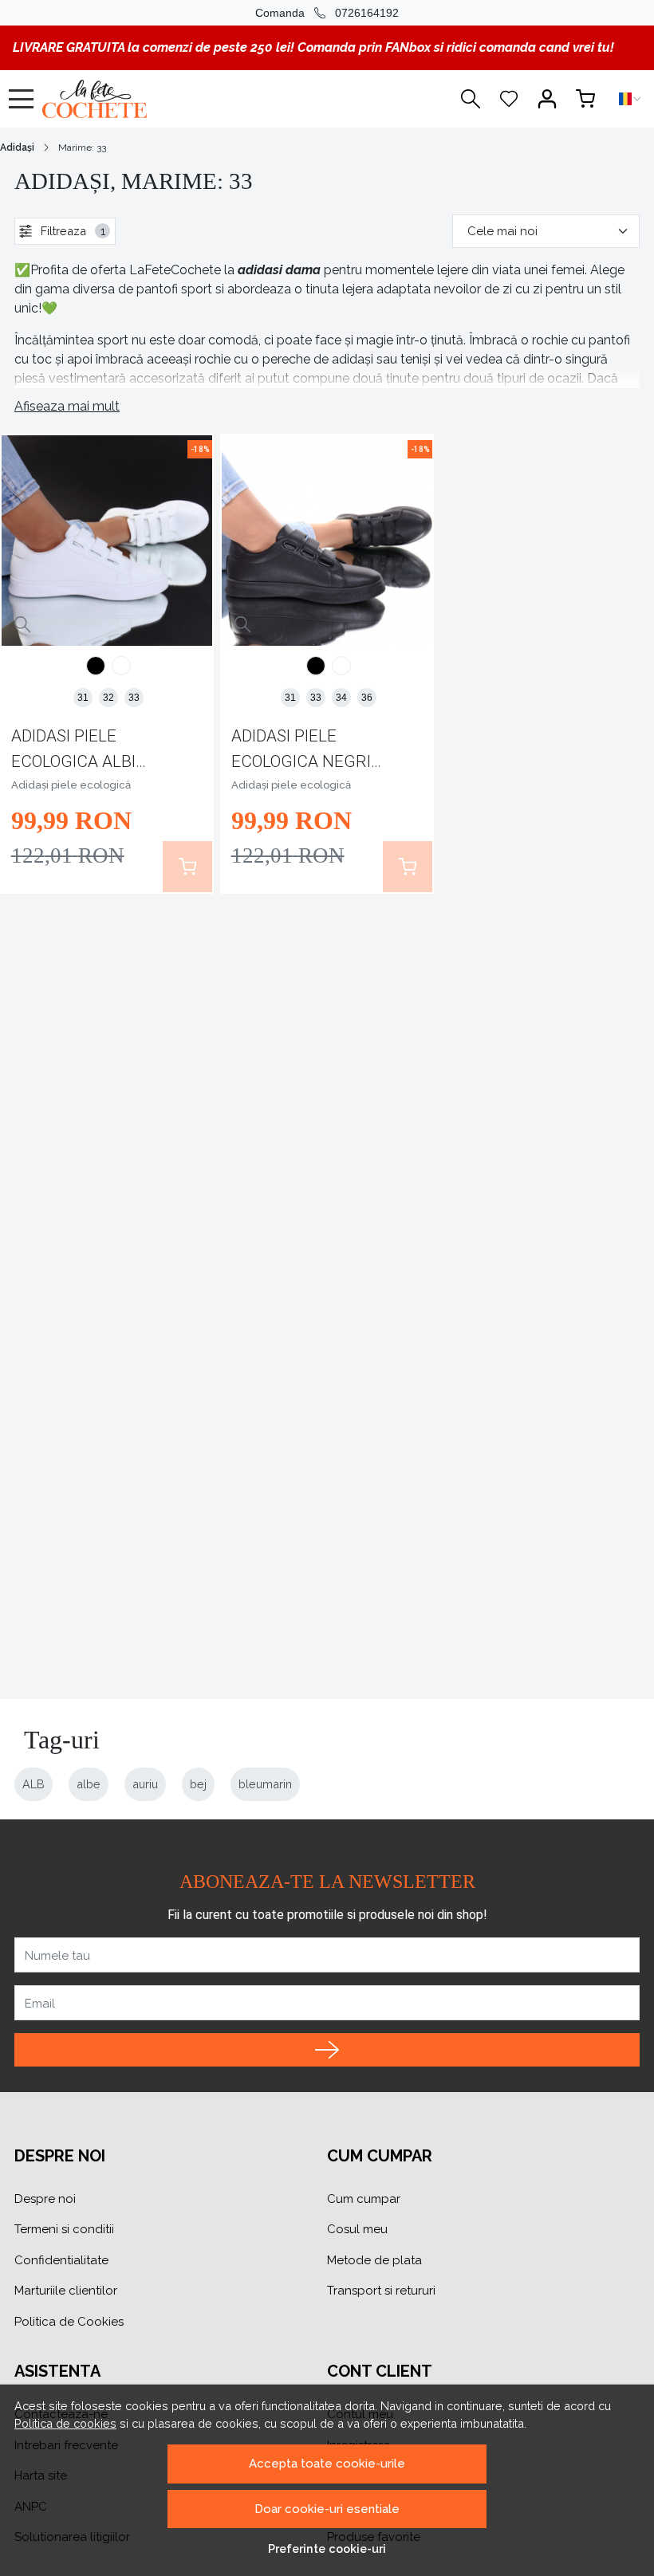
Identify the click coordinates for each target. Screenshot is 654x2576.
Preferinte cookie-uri (327, 2548)
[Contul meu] (547, 99)
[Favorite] (509, 99)
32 (108, 698)
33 (134, 698)
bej (198, 1784)
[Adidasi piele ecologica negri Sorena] (96, 668)
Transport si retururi (381, 2291)
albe (89, 1784)
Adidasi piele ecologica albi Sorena (73, 751)
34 (341, 698)
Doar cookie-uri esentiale (327, 2509)
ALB (33, 1784)
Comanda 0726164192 (327, 13)
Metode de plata (374, 2260)
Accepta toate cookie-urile (327, 2464)
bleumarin (265, 1784)
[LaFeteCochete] (138, 99)
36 (367, 698)
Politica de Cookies (69, 2322)
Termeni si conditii (64, 2229)
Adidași (17, 147)
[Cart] (585, 99)
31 (83, 698)
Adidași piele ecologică (71, 785)
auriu (145, 1784)
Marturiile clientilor (66, 2291)
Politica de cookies (65, 2423)
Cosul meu (357, 2229)
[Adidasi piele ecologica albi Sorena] (121, 668)
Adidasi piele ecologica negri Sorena (301, 751)
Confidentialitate (61, 2260)
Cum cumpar (364, 2199)
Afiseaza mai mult (67, 406)
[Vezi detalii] (23, 625)
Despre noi (45, 2199)
